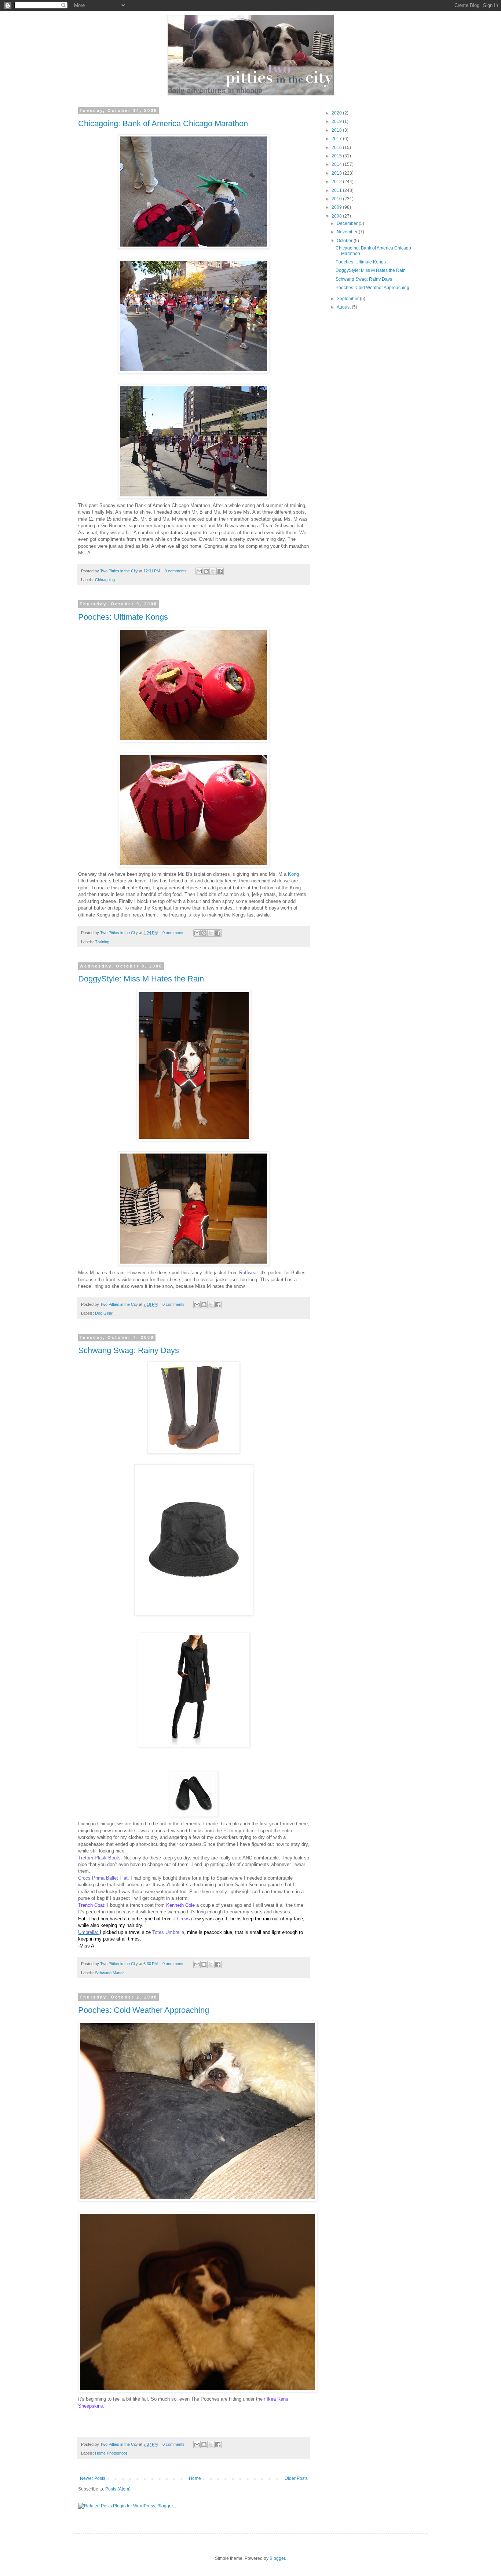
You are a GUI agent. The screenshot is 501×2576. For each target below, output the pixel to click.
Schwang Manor (109, 1973)
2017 (337, 139)
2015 (337, 156)
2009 (337, 207)
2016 (337, 147)
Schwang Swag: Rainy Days (129, 1350)
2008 (337, 216)
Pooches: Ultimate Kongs (123, 617)
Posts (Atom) (118, 2489)
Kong (293, 874)
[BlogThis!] (206, 571)
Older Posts (296, 2478)
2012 (337, 182)
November (348, 232)
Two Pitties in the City (120, 571)
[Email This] (199, 571)
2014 (337, 164)
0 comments (176, 571)
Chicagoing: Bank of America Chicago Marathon (163, 123)
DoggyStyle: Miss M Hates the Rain (141, 979)
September (348, 299)
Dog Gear (104, 1313)
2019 (337, 121)
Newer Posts (93, 2478)
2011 (337, 190)
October (345, 241)
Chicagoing (105, 580)
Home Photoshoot (111, 2453)
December (348, 223)
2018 (337, 130)
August (344, 307)
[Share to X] (213, 571)
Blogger (277, 2558)
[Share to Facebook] (220, 571)
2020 (337, 113)
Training (102, 942)
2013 (337, 173)
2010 (337, 199)
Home (195, 2478)
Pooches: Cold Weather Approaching (144, 2010)
